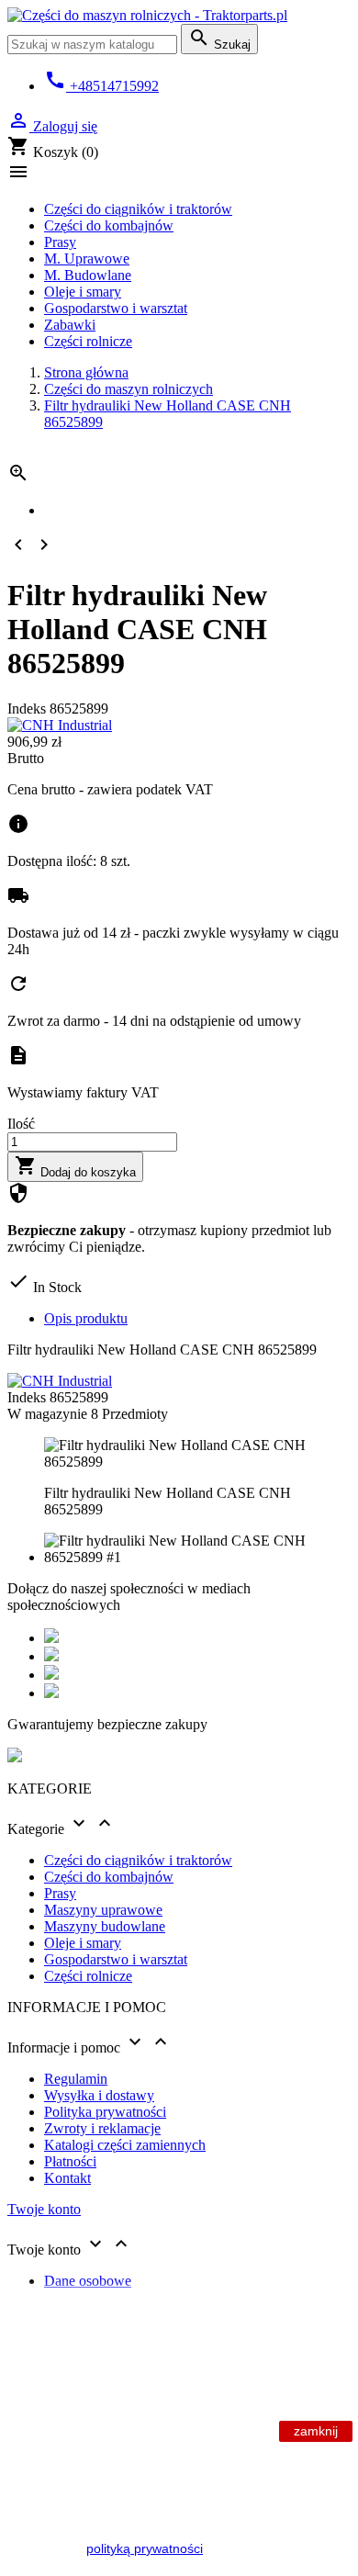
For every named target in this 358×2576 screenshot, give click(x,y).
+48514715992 (101, 86)
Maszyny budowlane (105, 1926)
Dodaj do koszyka (75, 1167)
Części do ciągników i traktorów (138, 209)
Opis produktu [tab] (86, 1318)
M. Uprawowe (87, 259)
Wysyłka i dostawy (99, 2095)
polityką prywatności (145, 2548)
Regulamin (76, 2079)
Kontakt (67, 2178)
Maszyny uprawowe (103, 1910)
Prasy (60, 242)
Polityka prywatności (105, 2112)
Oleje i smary (83, 292)
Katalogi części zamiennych (125, 2145)
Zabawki (70, 325)
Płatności (70, 2161)
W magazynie (47, 1414)
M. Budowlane (88, 275)
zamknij (316, 2431)
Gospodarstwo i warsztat (116, 308)
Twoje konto (44, 2209)
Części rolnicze (88, 341)
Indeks (28, 709)
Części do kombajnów (109, 225)
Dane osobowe (88, 2281)
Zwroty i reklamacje (102, 2128)
